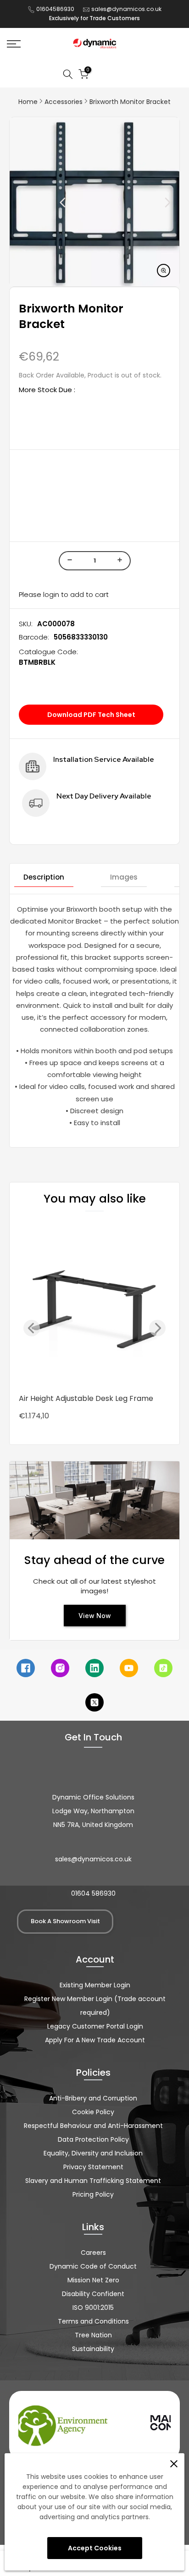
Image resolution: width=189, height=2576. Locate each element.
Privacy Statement (93, 2167)
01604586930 (55, 9)
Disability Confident (93, 2294)
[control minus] (68, 561)
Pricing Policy (93, 2194)
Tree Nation (93, 2335)
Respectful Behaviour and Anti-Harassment (93, 2126)
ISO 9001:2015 (93, 2308)
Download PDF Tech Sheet (91, 715)
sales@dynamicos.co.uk (126, 9)
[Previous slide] (42, 202)
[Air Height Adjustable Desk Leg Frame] (94, 1305)
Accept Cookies (95, 2548)
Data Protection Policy (93, 2139)
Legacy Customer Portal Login (95, 2026)
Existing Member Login (95, 1985)
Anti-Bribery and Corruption (93, 2098)
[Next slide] (147, 202)
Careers (93, 2253)
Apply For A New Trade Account (95, 2040)
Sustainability (93, 2349)
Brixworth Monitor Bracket (130, 102)
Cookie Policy (93, 2112)
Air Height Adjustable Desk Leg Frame (86, 1398)
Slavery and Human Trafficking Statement (93, 2181)
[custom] (26, 1668)
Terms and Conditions (93, 2321)
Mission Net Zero (93, 2280)
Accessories (64, 102)
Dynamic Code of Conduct (93, 2266)
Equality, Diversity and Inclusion (93, 2153)
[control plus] (121, 561)
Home (28, 102)
